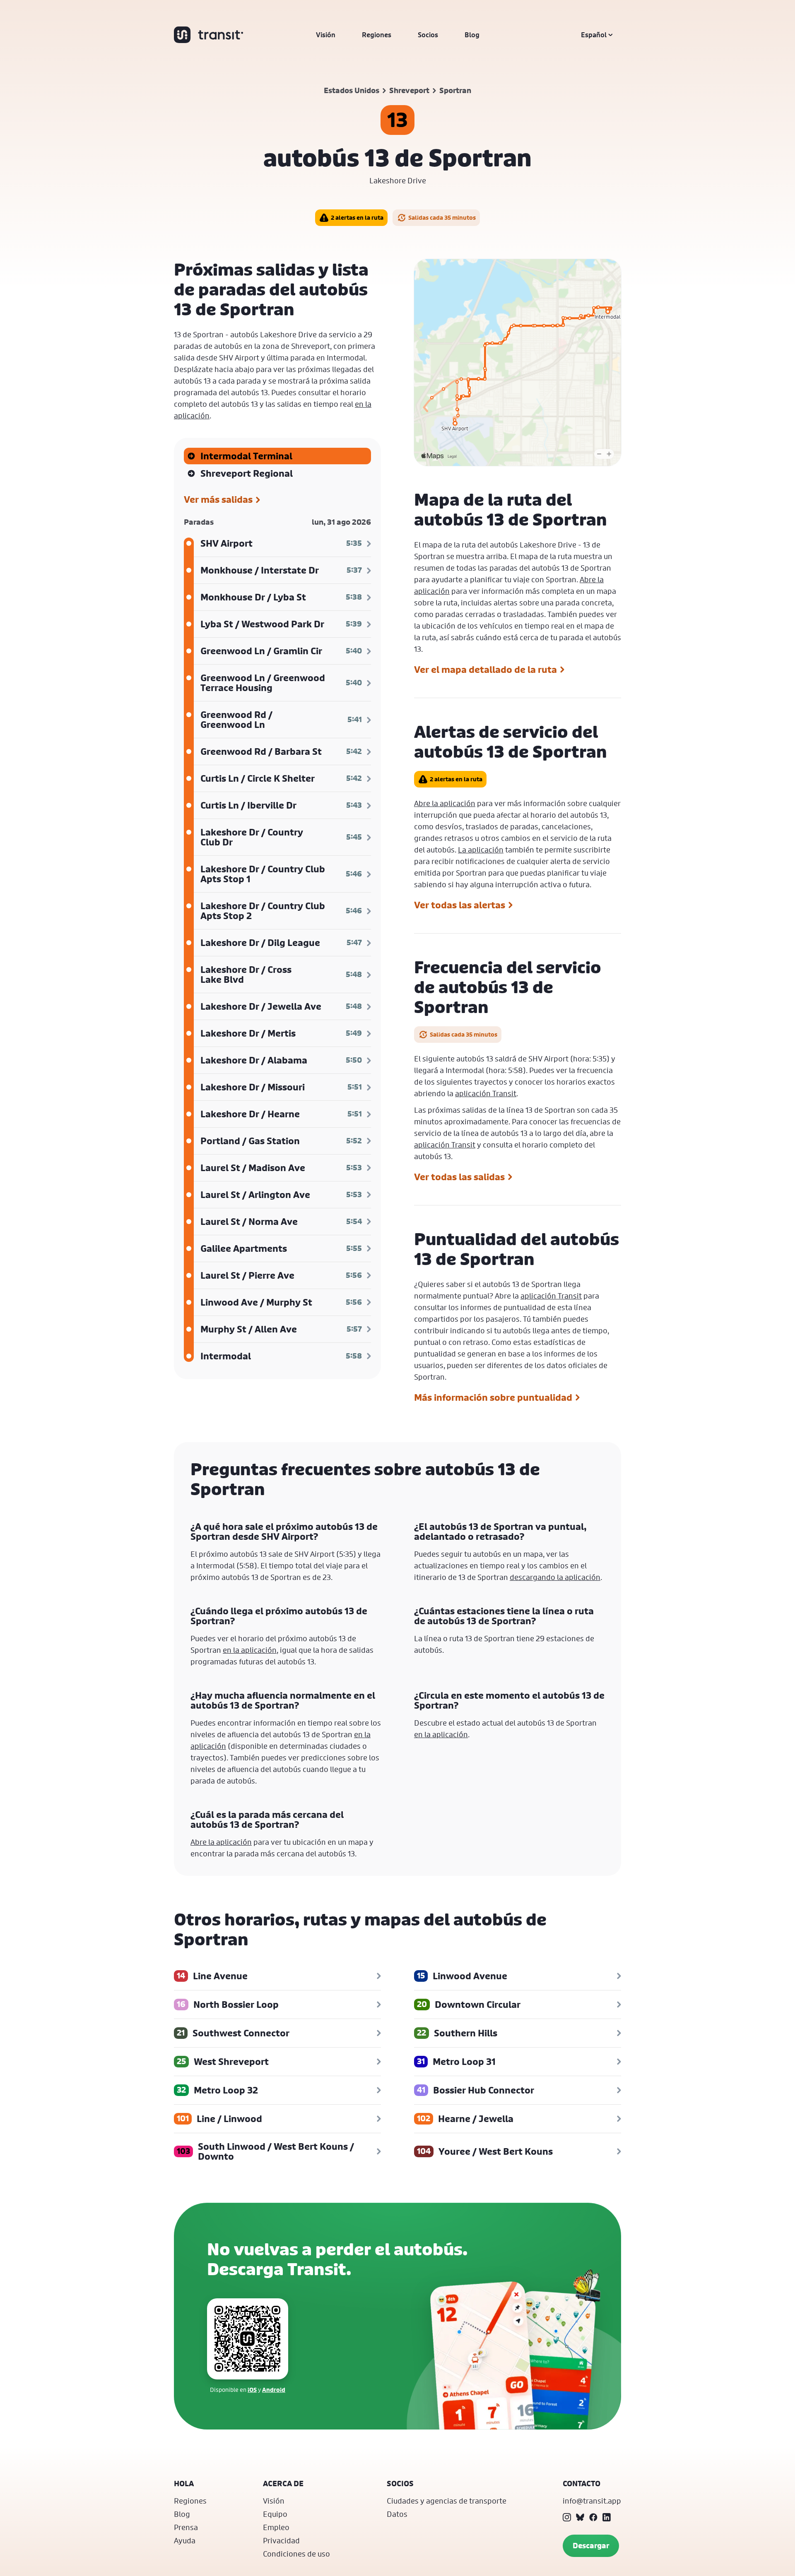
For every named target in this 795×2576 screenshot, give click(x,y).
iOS (252, 2390)
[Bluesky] (580, 2517)
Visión (326, 35)
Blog (472, 35)
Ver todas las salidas (459, 1177)
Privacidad (281, 2540)
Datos (397, 2514)
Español (594, 35)
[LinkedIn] (607, 2517)
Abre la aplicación (445, 803)
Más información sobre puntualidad (493, 1397)
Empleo (276, 2527)
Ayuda (185, 2540)
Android (274, 2390)
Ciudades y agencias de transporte (447, 2501)
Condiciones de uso (296, 2554)
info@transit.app (592, 2501)
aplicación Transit (486, 1093)
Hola (184, 2484)
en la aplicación (250, 1650)
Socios (428, 35)
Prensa (186, 2527)
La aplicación (481, 850)
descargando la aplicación (555, 1577)
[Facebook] (593, 2517)
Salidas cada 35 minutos (442, 217)
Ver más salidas (218, 500)
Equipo (275, 2514)
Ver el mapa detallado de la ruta (485, 670)
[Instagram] (567, 2517)
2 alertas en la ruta (357, 217)
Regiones (377, 35)
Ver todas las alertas (460, 905)
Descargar (591, 2546)
